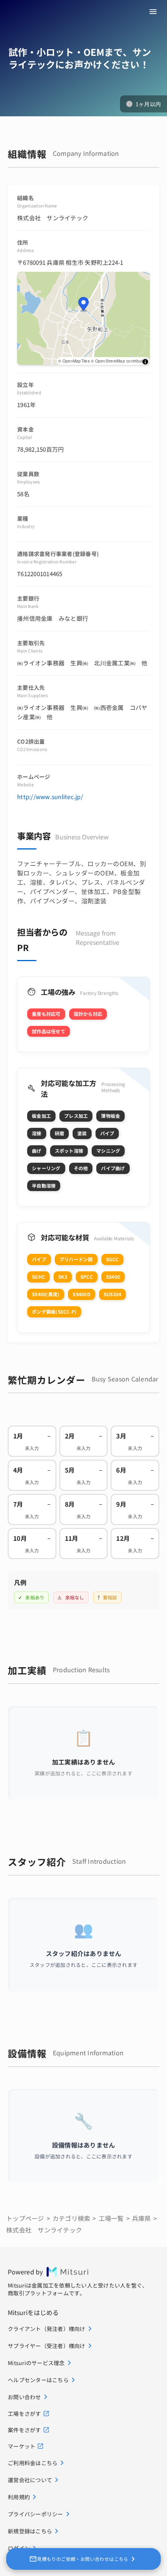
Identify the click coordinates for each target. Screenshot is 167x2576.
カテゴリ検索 (71, 2218)
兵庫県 (142, 2218)
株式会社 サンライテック (44, 2230)
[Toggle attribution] (145, 362)
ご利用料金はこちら (33, 2463)
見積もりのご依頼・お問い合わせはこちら (83, 2559)
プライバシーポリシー (36, 2514)
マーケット (22, 2446)
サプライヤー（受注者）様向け (47, 2346)
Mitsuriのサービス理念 (36, 2363)
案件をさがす (24, 2430)
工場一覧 (111, 2218)
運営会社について (30, 2480)
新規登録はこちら (30, 2531)
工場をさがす (24, 2414)
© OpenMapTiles (74, 361)
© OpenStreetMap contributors (120, 361)
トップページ (25, 2218)
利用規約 (19, 2497)
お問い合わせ (24, 2397)
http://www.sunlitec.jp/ (50, 797)
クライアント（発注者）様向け (47, 2329)
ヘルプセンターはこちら (38, 2380)
